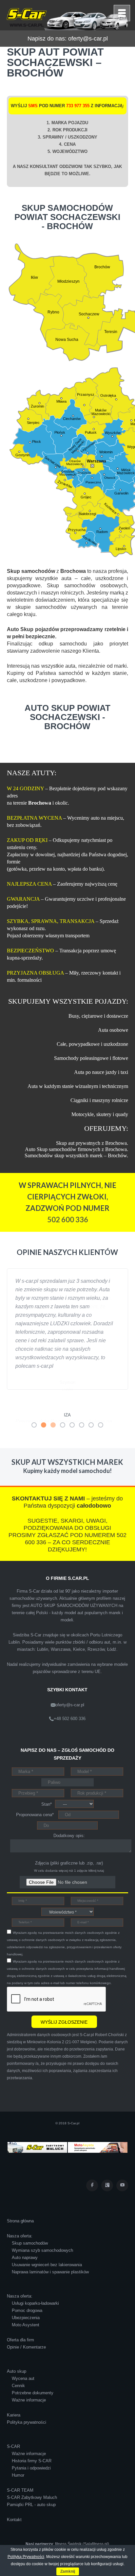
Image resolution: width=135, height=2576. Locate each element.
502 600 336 (68, 1220)
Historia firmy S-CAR (32, 2436)
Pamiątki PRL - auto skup (31, 2480)
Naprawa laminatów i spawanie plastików (50, 2247)
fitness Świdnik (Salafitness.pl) (82, 2519)
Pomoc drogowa (27, 2286)
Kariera (14, 2391)
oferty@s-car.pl (88, 39)
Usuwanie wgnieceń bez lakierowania (47, 2240)
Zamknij (68, 2571)
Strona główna (20, 2196)
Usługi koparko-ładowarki (35, 2279)
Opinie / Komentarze (26, 2323)
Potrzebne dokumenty (33, 2368)
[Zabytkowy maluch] (37, 2123)
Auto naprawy (25, 2233)
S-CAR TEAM (20, 2466)
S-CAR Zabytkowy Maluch (32, 2473)
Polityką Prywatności (26, 2557)
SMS (33, 106)
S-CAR (13, 2422)
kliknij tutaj (96, 1846)
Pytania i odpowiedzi (31, 2443)
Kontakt (14, 2495)
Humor (18, 2451)
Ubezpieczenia (26, 2293)
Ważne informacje (29, 2375)
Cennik (18, 2361)
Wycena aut (23, 2354)
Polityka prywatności (27, 2398)
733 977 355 (78, 106)
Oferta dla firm (20, 2315)
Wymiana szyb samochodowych (42, 2226)
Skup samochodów (30, 2219)
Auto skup (17, 2347)
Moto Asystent (26, 2300)
